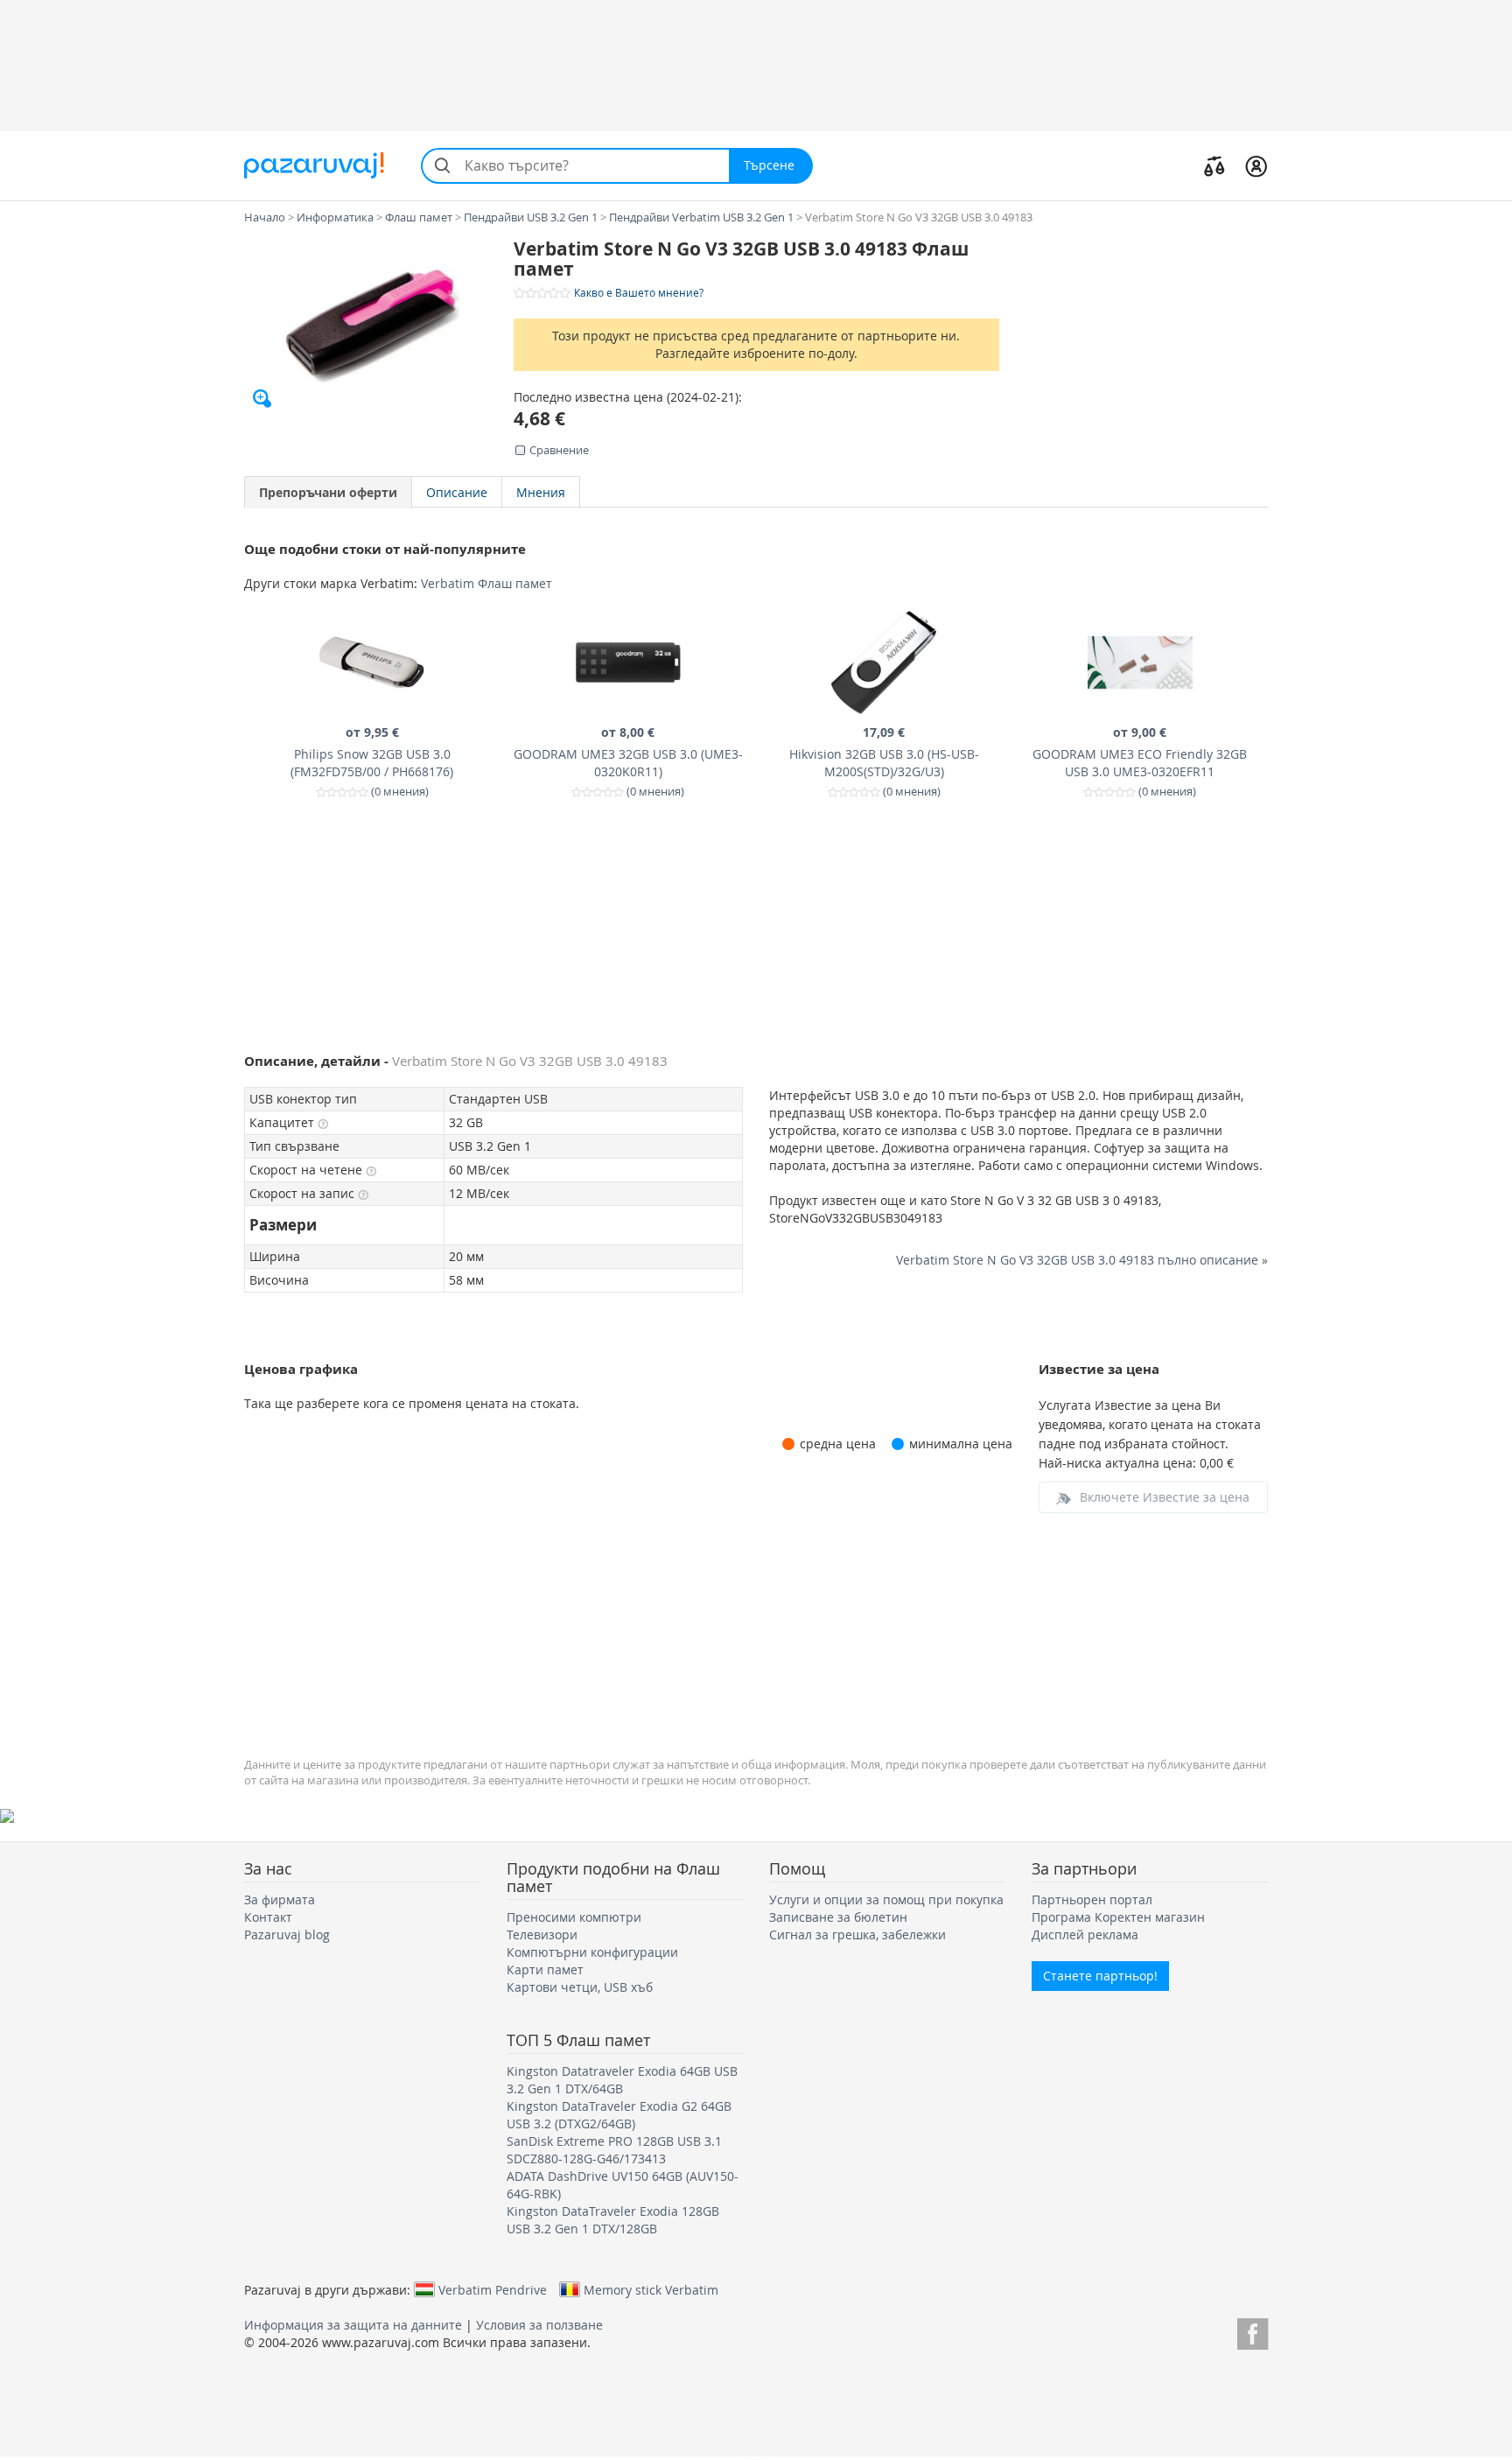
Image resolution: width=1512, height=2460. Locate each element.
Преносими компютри (574, 1917)
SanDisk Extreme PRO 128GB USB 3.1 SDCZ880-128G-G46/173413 (614, 2150)
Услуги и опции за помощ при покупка (886, 1899)
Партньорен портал (1092, 1899)
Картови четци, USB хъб (580, 1987)
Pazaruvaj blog (287, 1934)
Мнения (541, 492)
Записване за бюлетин (838, 1917)
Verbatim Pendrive (493, 2289)
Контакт (268, 1917)
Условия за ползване (539, 2325)
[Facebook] (1253, 2331)
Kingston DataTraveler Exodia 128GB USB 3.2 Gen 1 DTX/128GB (613, 2220)
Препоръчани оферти (328, 492)
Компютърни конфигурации (592, 1952)
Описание (457, 492)
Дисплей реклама (1085, 1934)
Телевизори (542, 1934)
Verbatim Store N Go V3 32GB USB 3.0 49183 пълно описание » (1082, 1260)
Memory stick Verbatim (651, 2289)
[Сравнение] (1214, 165)
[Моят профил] (1256, 165)
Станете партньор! (1100, 1976)
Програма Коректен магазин (1118, 1917)
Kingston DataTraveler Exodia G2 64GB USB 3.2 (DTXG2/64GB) (619, 2115)
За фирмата (280, 1899)
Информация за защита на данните (353, 2325)
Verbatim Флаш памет (486, 583)
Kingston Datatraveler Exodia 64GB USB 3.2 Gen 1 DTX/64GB (622, 2080)
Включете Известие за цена (1165, 1497)
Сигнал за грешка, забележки (857, 1934)
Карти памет (545, 1969)
